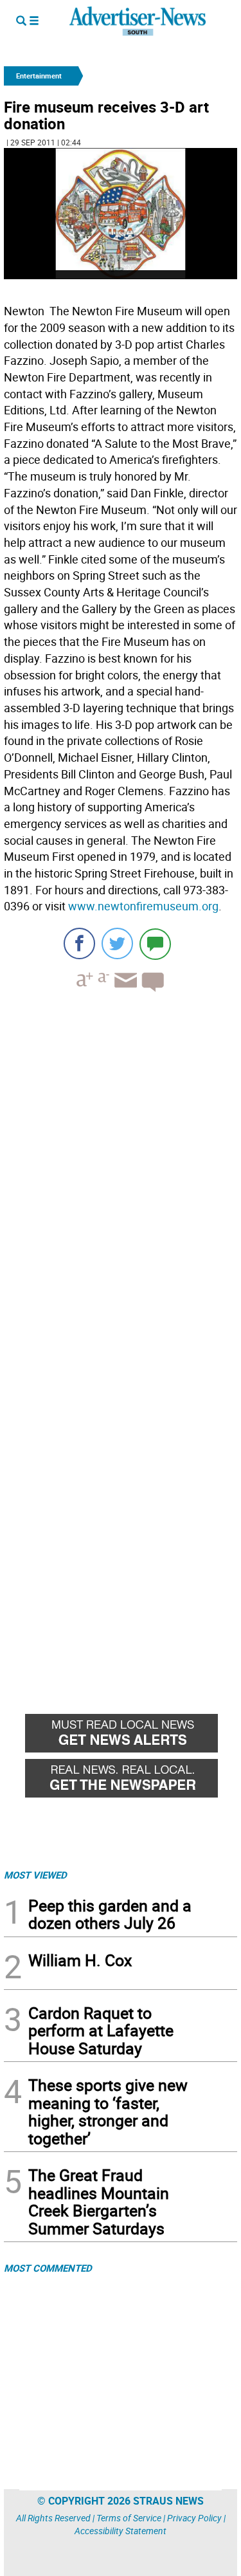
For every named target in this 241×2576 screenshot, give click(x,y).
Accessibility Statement (121, 2531)
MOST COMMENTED (48, 2268)
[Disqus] (121, 1179)
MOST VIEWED (35, 1875)
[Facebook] (79, 943)
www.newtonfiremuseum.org (143, 906)
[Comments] (155, 943)
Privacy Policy (194, 2518)
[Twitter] (117, 943)
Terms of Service (129, 2518)
